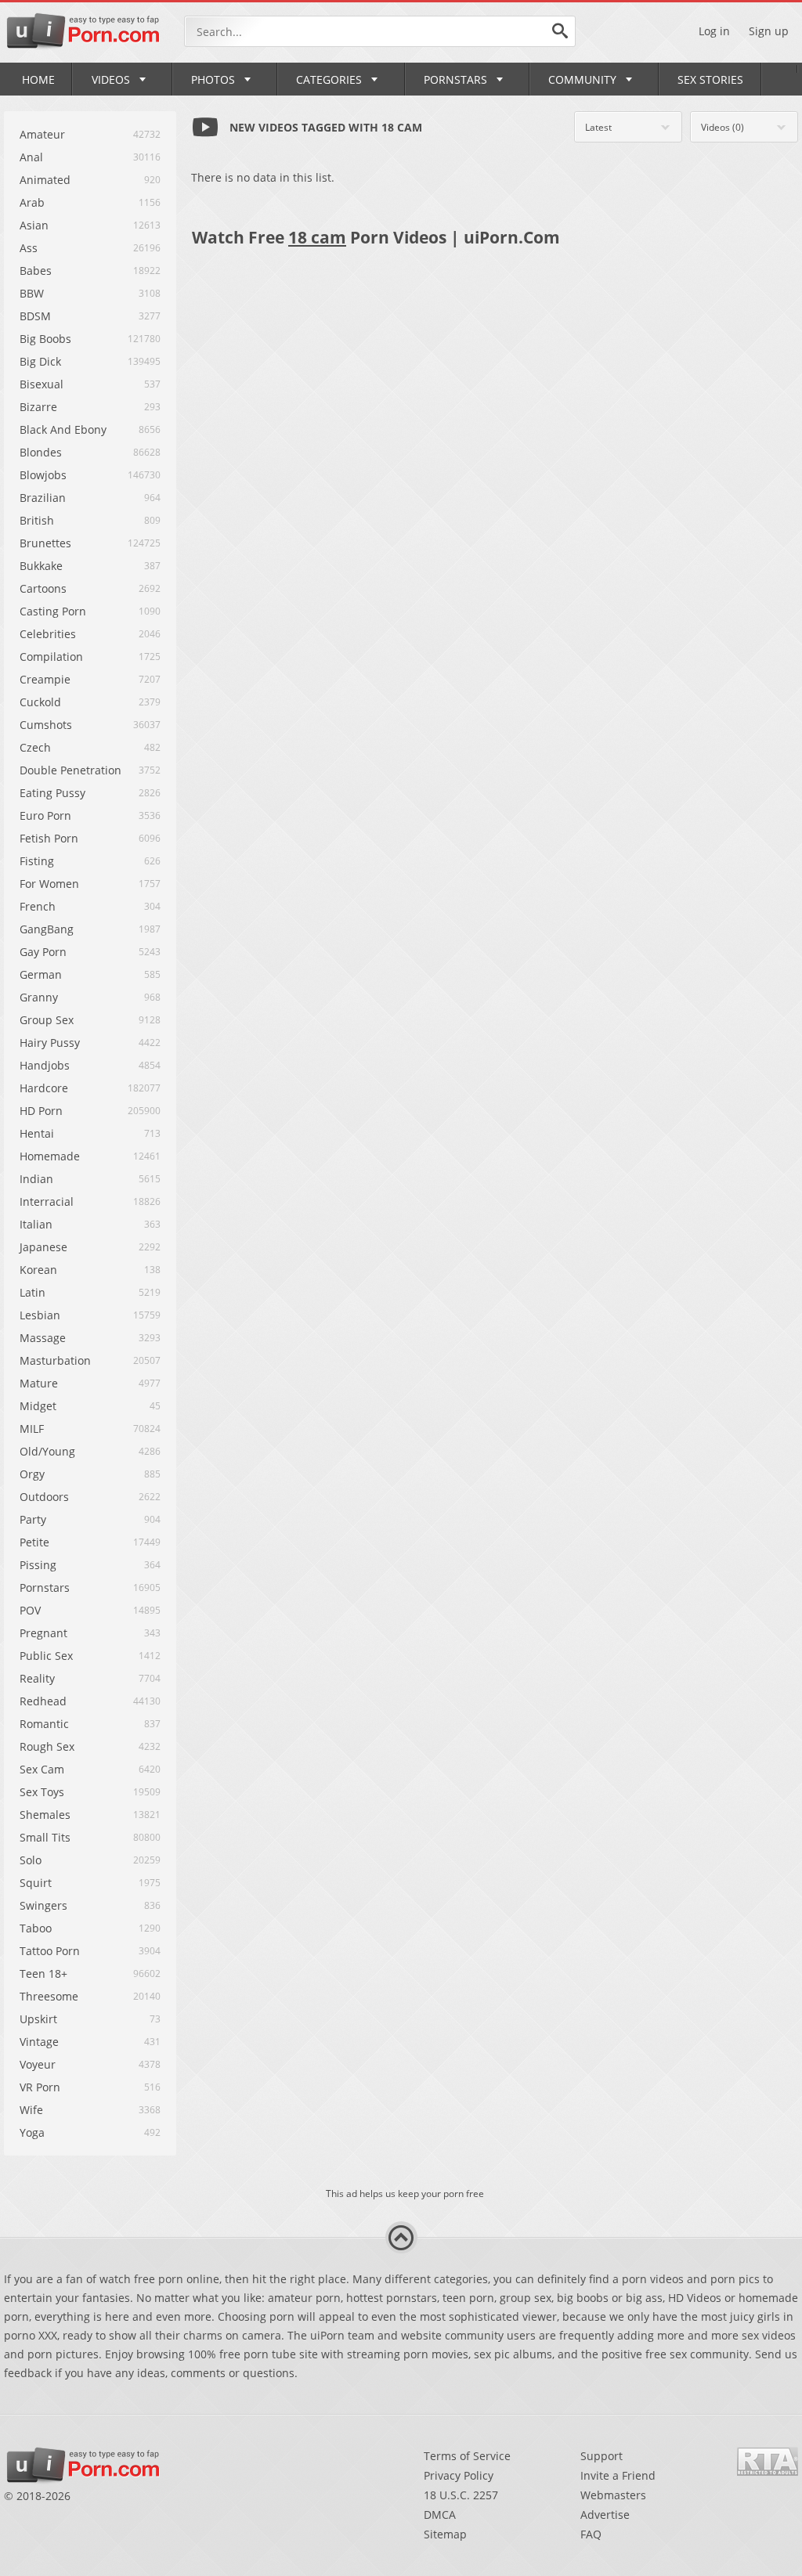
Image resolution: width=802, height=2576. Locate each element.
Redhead (43, 1701)
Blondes (41, 452)
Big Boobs (45, 339)
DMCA (440, 2515)
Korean (38, 1270)
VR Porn (40, 2087)
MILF (32, 1429)
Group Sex (47, 1020)
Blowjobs (43, 475)
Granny (39, 997)
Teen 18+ (43, 1973)
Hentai (37, 1133)
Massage (43, 1338)
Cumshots (46, 725)
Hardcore (44, 1088)
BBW (32, 293)
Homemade (50, 1156)
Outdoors (44, 1497)
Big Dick (40, 361)
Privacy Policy (459, 2475)
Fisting (37, 861)
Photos (213, 79)
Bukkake (41, 566)
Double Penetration (70, 770)
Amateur (42, 134)
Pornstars (455, 79)
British (37, 520)
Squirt (36, 1883)
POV (30, 1610)
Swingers (43, 1905)
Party (33, 1519)
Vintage (39, 2042)
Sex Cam (42, 1769)
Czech (35, 747)
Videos (111, 79)
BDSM (35, 316)
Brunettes (45, 543)
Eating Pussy (52, 793)
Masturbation (55, 1360)
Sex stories (710, 79)
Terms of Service (467, 2456)
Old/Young (47, 1451)
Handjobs (45, 1065)
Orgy (32, 1474)
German (41, 974)
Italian (36, 1224)
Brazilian (43, 498)
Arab (32, 202)
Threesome (49, 1996)
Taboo (36, 1928)
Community (582, 79)
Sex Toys (42, 1792)
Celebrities (48, 634)
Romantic (44, 1724)
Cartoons (43, 588)
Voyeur (38, 2064)
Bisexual (42, 384)
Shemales (45, 1815)
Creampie (45, 679)
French (38, 906)
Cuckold (40, 702)
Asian (34, 225)
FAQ (591, 2534)
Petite (34, 1542)
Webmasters (613, 2495)
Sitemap (445, 2534)
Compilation (51, 657)
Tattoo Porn (50, 1951)
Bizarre (38, 407)
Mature (39, 1383)
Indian (36, 1179)
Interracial (47, 1201)
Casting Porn (53, 611)
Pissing (38, 1565)
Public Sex (46, 1656)
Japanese (43, 1247)
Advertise (605, 2515)
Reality (37, 1678)
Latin (33, 1292)
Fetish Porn (49, 838)
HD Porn (41, 1111)
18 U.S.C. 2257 (461, 2495)
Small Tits (45, 1837)
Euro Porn (45, 815)
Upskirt (38, 2019)
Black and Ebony (63, 429)
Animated (45, 180)
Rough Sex (47, 1746)
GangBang (47, 929)
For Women (49, 884)
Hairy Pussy (50, 1043)
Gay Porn (43, 952)
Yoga (32, 2132)
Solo (31, 1860)
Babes (36, 271)
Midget (38, 1406)
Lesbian (40, 1315)
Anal (31, 157)
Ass (29, 248)
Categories (329, 79)
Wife (31, 2110)
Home (38, 79)
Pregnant (43, 1633)
